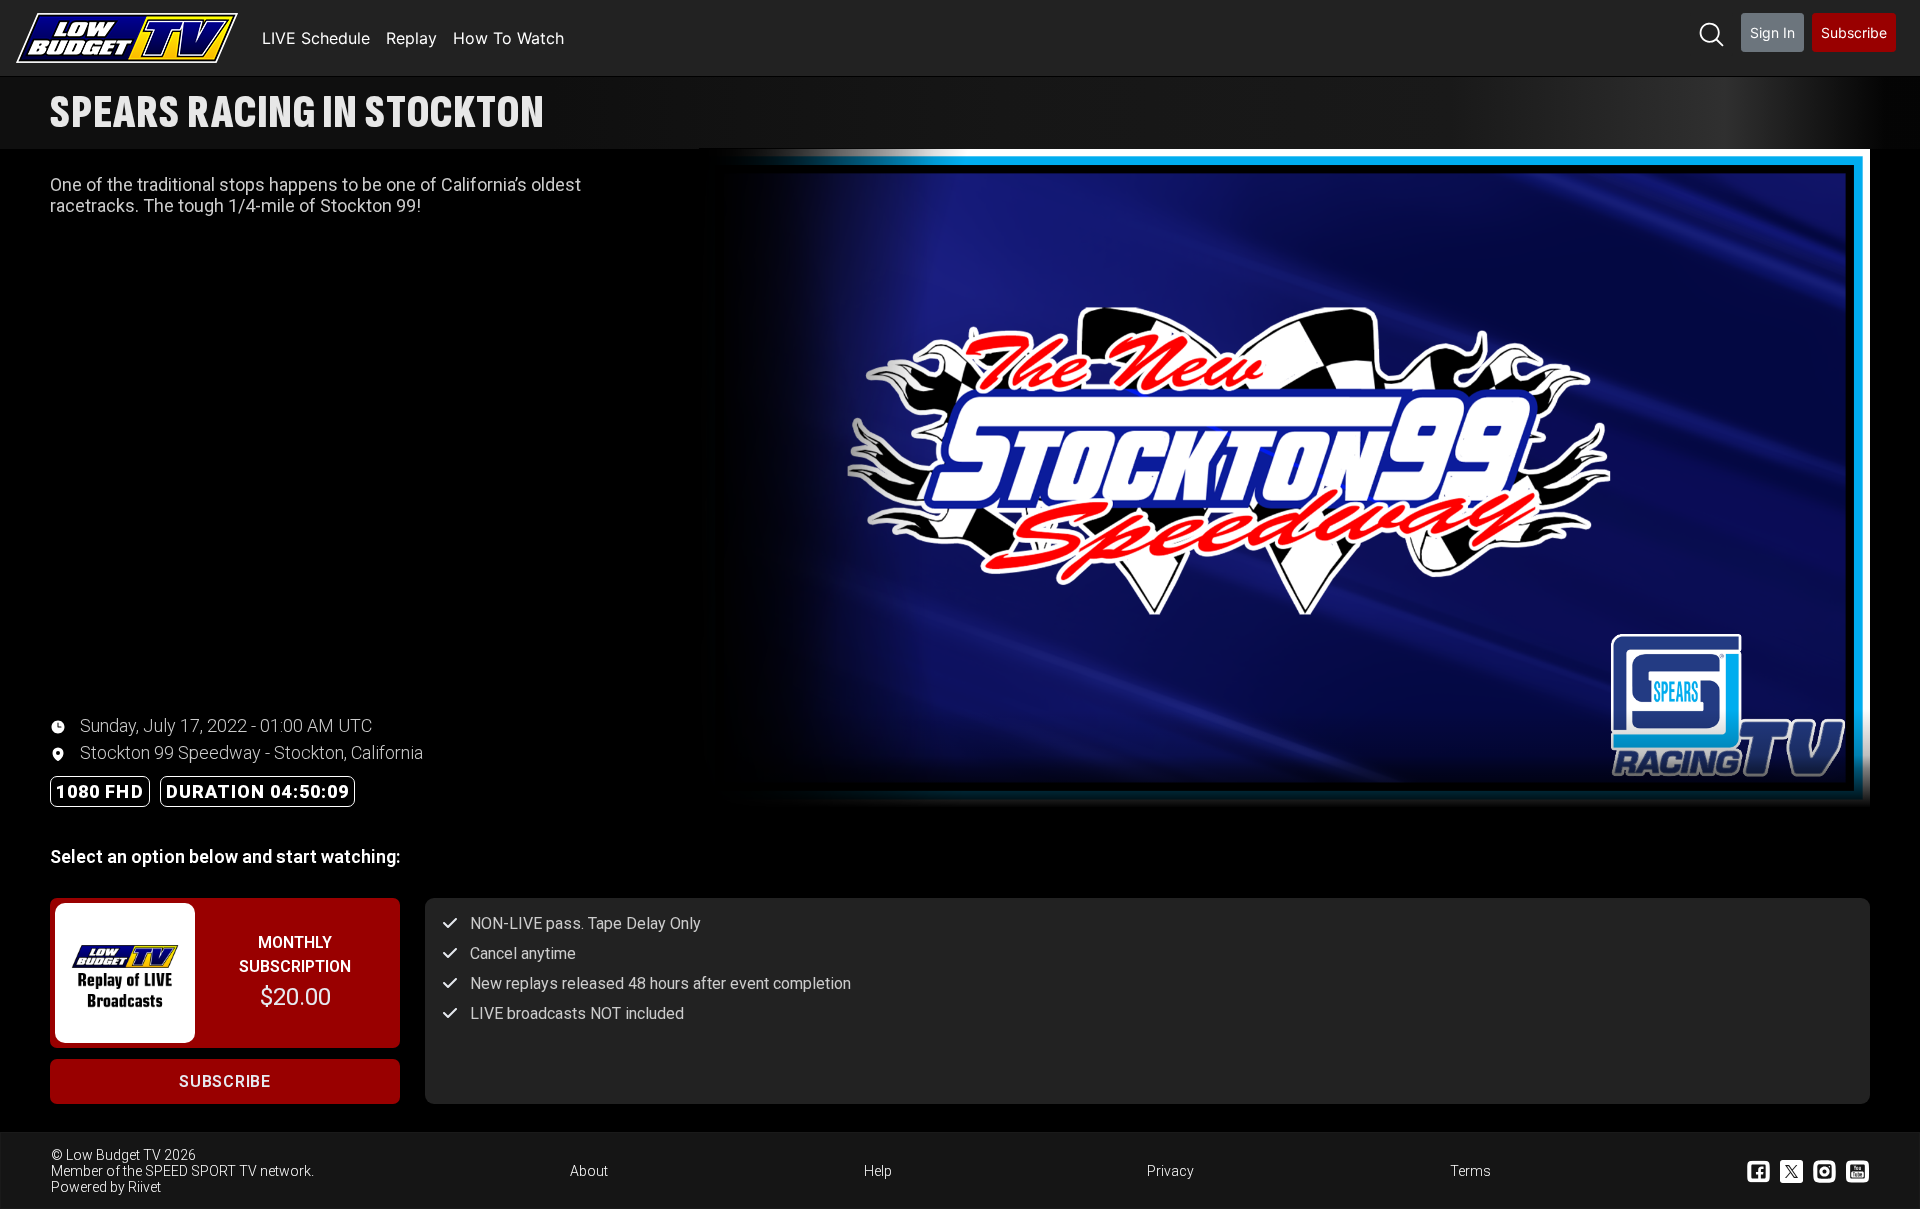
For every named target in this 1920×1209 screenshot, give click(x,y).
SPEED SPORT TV (201, 1171)
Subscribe (1854, 32)
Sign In (1772, 32)
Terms (1470, 1171)
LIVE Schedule (316, 38)
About (589, 1171)
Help (878, 1171)
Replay (411, 38)
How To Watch (508, 38)
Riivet (144, 1187)
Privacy (1170, 1171)
